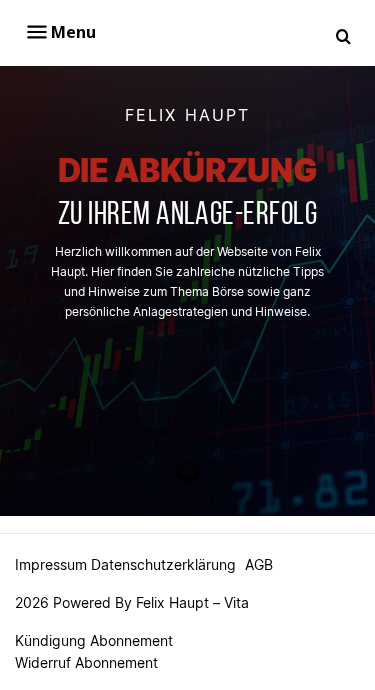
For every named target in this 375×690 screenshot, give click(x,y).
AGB (259, 564)
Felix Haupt (172, 602)
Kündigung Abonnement (94, 640)
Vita (236, 602)
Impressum (51, 564)
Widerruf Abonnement (86, 662)
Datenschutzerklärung (163, 564)
